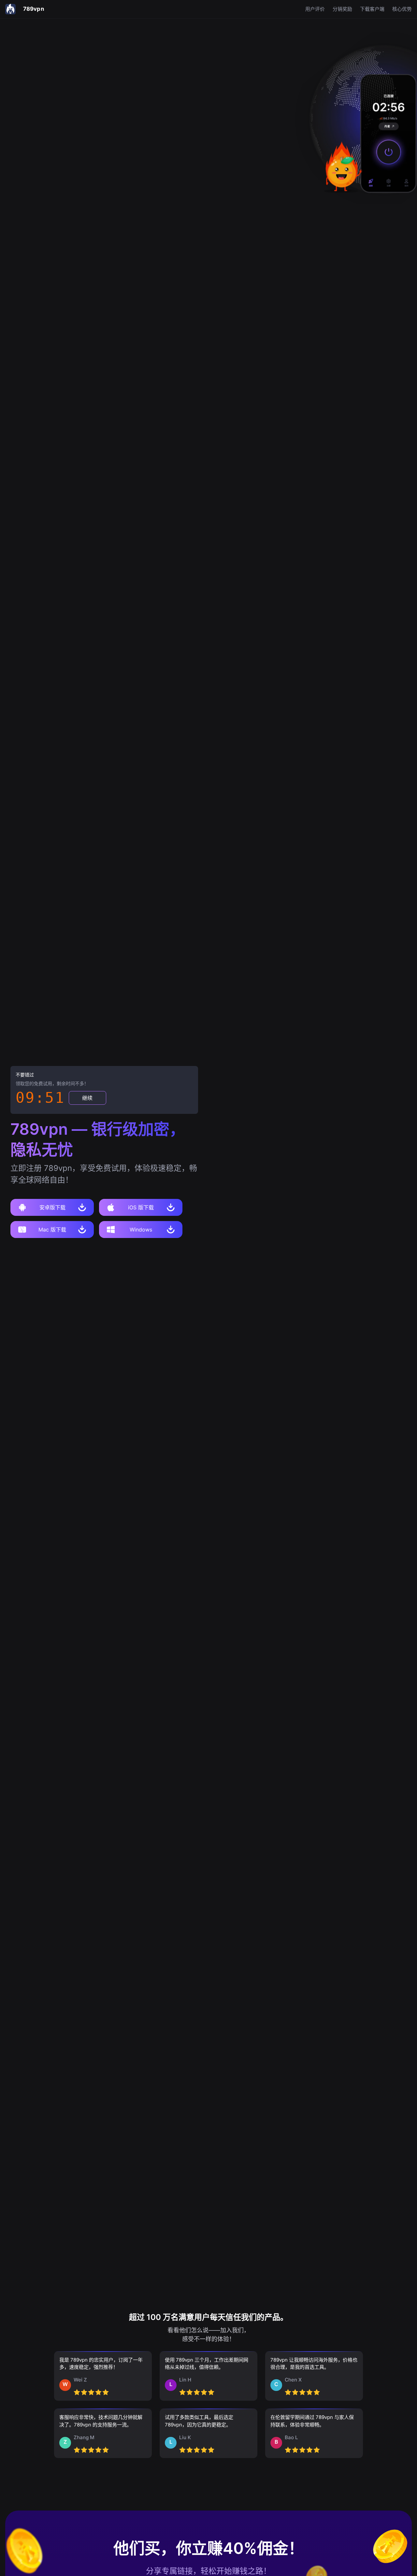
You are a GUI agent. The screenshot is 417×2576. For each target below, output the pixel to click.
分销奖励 (342, 9)
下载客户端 (372, 9)
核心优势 (402, 9)
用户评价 (315, 9)
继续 (87, 1098)
